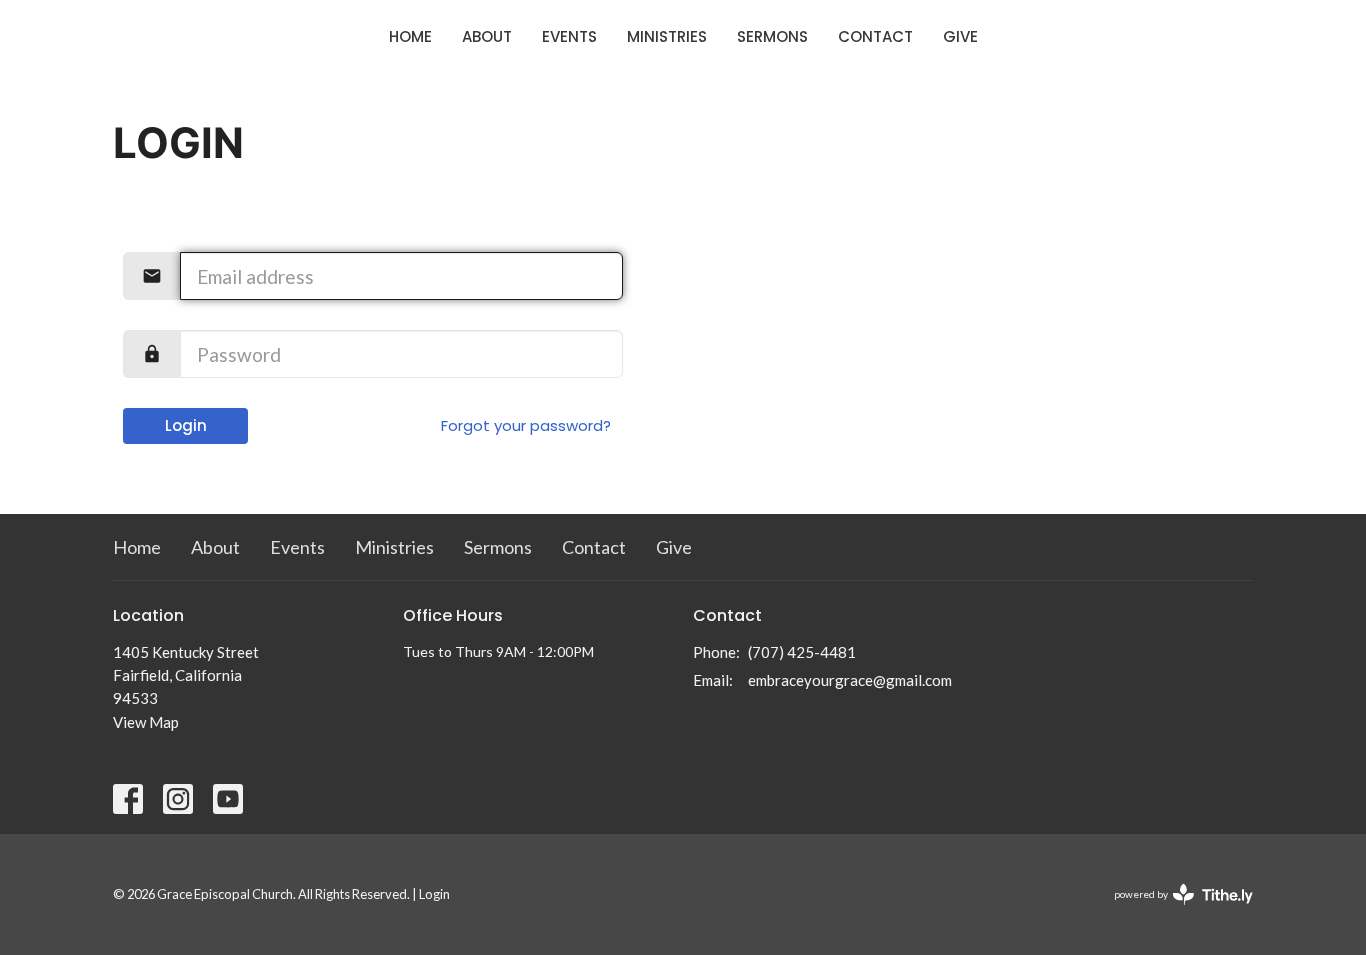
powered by (1173, 911)
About (487, 36)
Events (569, 36)
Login (186, 425)
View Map (146, 722)
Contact (875, 36)
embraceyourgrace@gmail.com (850, 680)
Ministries (667, 36)
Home (410, 36)
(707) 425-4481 (802, 652)
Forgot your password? (526, 425)
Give (960, 36)
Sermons (772, 36)
